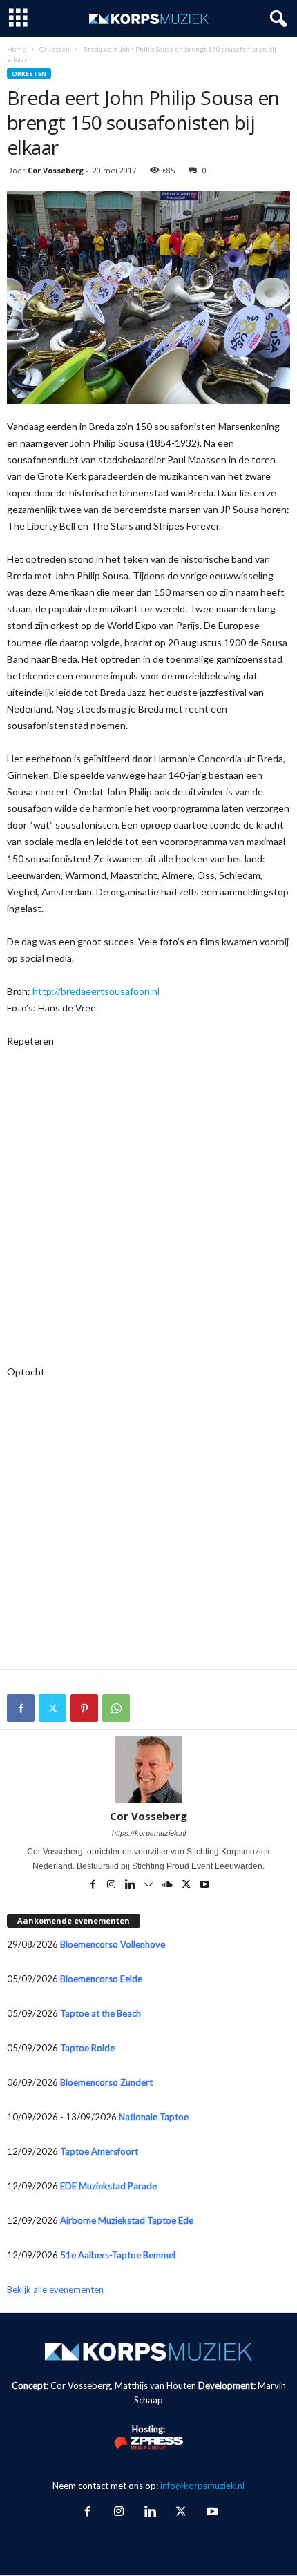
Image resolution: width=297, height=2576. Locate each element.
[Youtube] (204, 1886)
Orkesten (55, 49)
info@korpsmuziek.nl (202, 2486)
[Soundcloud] (168, 1886)
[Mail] (150, 1886)
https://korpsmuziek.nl (149, 1833)
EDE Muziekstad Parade (108, 2186)
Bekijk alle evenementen (55, 2289)
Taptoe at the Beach (100, 2013)
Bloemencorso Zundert (106, 2082)
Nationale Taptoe (154, 2117)
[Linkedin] (131, 1886)
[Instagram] (112, 1886)
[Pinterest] (84, 1708)
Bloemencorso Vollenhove (113, 1944)
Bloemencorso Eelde (101, 1979)
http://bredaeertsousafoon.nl (96, 991)
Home (17, 49)
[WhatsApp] (116, 1708)
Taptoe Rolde (87, 2048)
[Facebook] (21, 1708)
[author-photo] (148, 1770)
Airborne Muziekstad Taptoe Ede (127, 2220)
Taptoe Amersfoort (99, 2151)
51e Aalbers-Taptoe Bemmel (118, 2255)
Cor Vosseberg (56, 170)
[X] (52, 1708)
